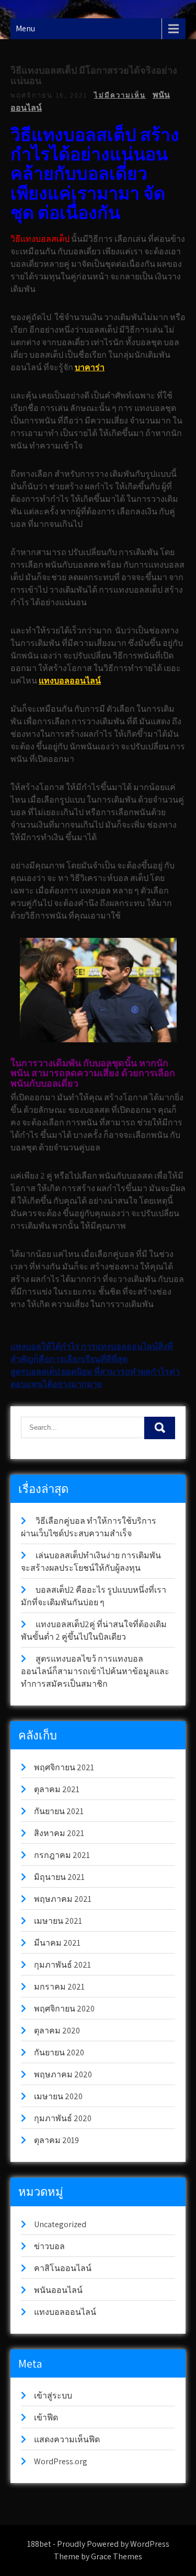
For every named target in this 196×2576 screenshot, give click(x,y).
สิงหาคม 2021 (59, 1833)
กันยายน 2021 (59, 1811)
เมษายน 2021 (58, 1921)
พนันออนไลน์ (58, 2290)
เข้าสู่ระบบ (53, 2396)
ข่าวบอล (49, 2246)
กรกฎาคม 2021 (62, 1855)
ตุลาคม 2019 (56, 2140)
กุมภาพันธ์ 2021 (62, 1965)
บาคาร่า (90, 367)
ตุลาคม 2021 (57, 1789)
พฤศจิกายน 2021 (64, 1767)
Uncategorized (60, 2224)
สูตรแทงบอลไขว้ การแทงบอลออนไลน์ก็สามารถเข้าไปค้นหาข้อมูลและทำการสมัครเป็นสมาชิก (95, 1671)
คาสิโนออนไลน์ (63, 2268)
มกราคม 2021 (59, 1987)
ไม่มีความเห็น (120, 95)
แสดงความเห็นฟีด (67, 2439)
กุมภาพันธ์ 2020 (63, 2118)
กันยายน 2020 (59, 2052)
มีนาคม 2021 (57, 1943)
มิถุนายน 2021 (59, 1877)
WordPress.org (61, 2461)
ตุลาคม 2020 (57, 2031)
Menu (25, 28)
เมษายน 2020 (58, 2096)
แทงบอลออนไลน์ (70, 681)
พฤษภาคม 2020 (63, 2074)
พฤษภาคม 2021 (63, 1899)
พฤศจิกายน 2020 (64, 2009)
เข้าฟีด (46, 2418)
